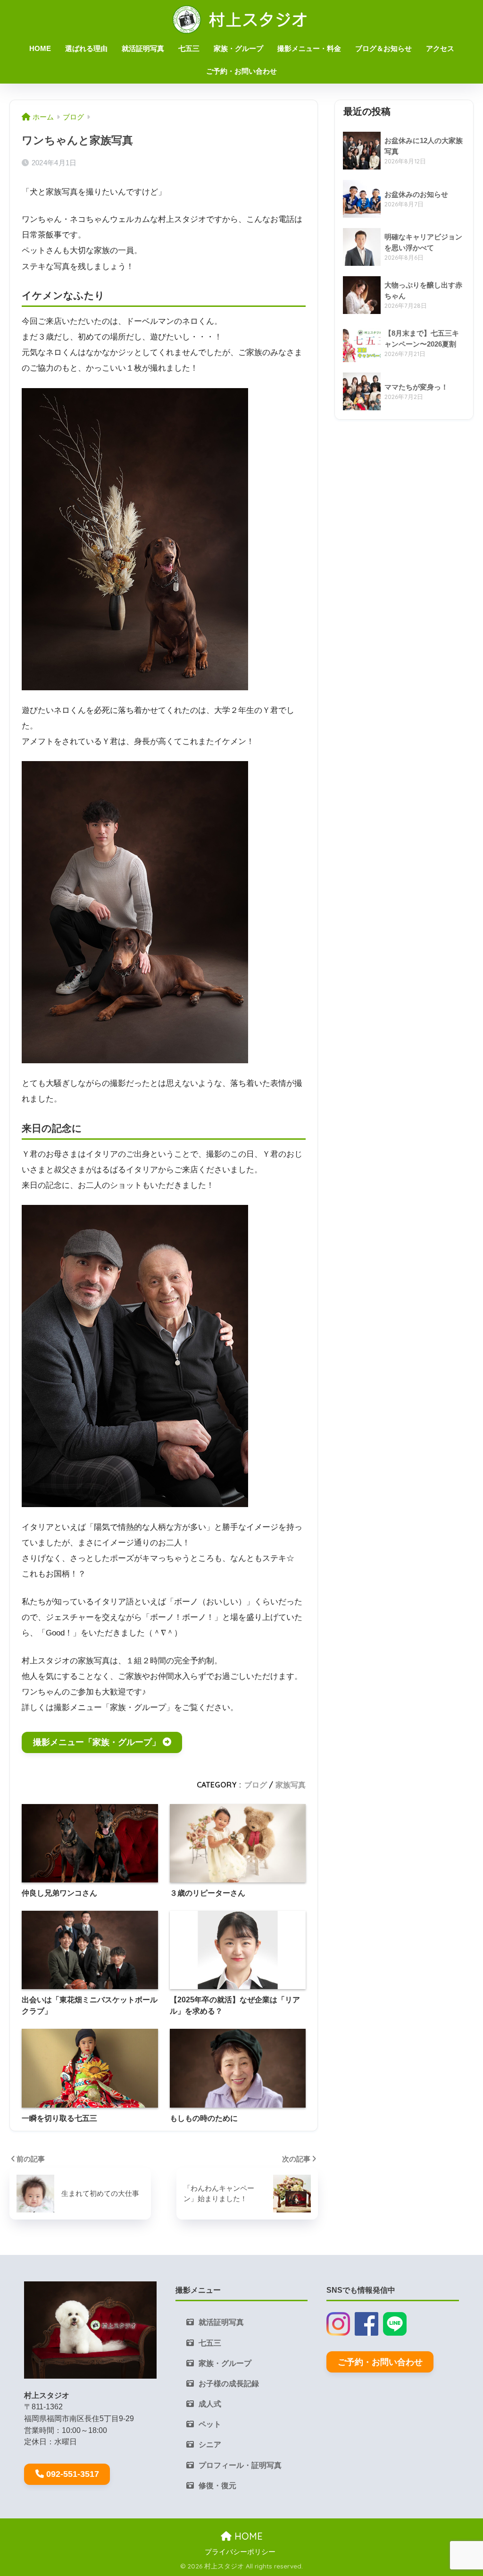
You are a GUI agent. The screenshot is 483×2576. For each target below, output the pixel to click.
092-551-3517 (73, 2474)
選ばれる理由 (86, 48)
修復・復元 (217, 2486)
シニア (210, 2445)
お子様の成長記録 (229, 2384)
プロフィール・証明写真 (240, 2465)
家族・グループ (238, 48)
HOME (40, 48)
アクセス (440, 48)
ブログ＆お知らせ (383, 48)
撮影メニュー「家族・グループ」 (97, 1742)
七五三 (189, 48)
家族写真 (291, 1785)
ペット (210, 2424)
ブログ (256, 1785)
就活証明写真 (143, 48)
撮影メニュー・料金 (309, 48)
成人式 (210, 2404)
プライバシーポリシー (240, 2552)
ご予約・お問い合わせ (241, 71)
